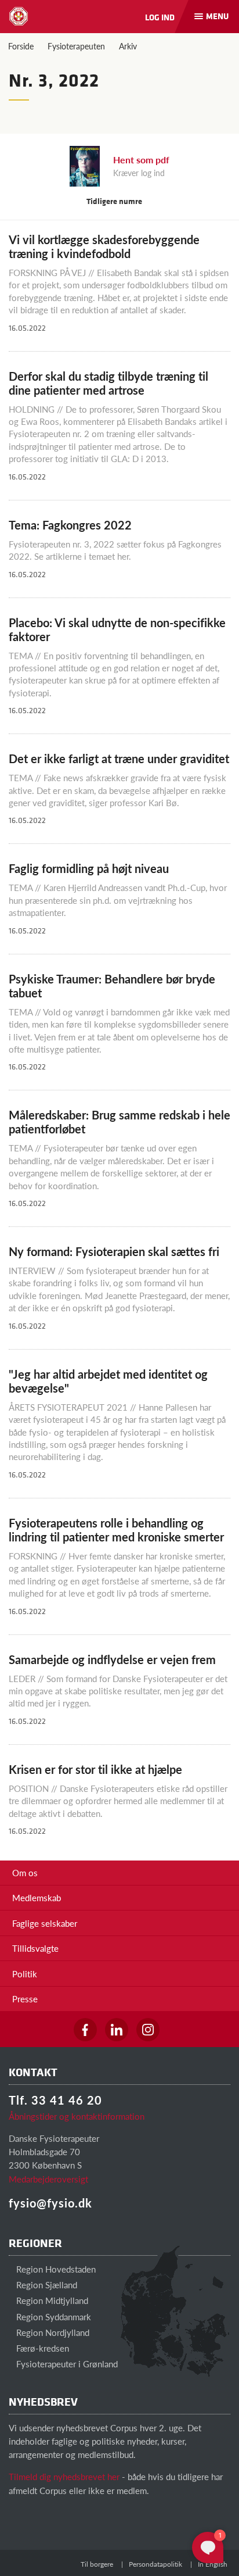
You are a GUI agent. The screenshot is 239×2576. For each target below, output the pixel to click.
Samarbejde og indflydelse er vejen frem (112, 1659)
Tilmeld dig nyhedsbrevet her (64, 2476)
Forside (21, 46)
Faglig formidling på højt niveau (89, 868)
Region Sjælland (46, 2285)
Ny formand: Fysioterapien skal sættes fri (114, 1251)
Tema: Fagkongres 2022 (70, 525)
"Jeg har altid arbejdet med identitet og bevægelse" (108, 1381)
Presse (25, 1999)
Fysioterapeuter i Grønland (66, 2364)
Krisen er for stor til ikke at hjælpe (95, 1769)
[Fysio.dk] (19, 16)
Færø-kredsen (41, 2348)
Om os (25, 1872)
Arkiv (128, 46)
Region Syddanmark (52, 2316)
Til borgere (97, 2564)
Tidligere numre (115, 201)
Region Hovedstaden (55, 2269)
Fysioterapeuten (76, 46)
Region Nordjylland (52, 2332)
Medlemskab (37, 1897)
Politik (25, 1974)
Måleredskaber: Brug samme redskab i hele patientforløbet (119, 1122)
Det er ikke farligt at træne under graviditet (119, 759)
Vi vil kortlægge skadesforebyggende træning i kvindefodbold (104, 246)
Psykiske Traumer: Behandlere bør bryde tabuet (112, 986)
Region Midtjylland (51, 2300)
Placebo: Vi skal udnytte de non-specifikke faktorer (117, 629)
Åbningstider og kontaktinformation (77, 2116)
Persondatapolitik (155, 2564)
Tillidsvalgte (35, 1948)
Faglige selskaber (45, 1923)
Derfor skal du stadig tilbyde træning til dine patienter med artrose (108, 383)
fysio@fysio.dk (50, 2203)
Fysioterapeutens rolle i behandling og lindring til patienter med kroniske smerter (116, 1530)
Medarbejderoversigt (48, 2179)
